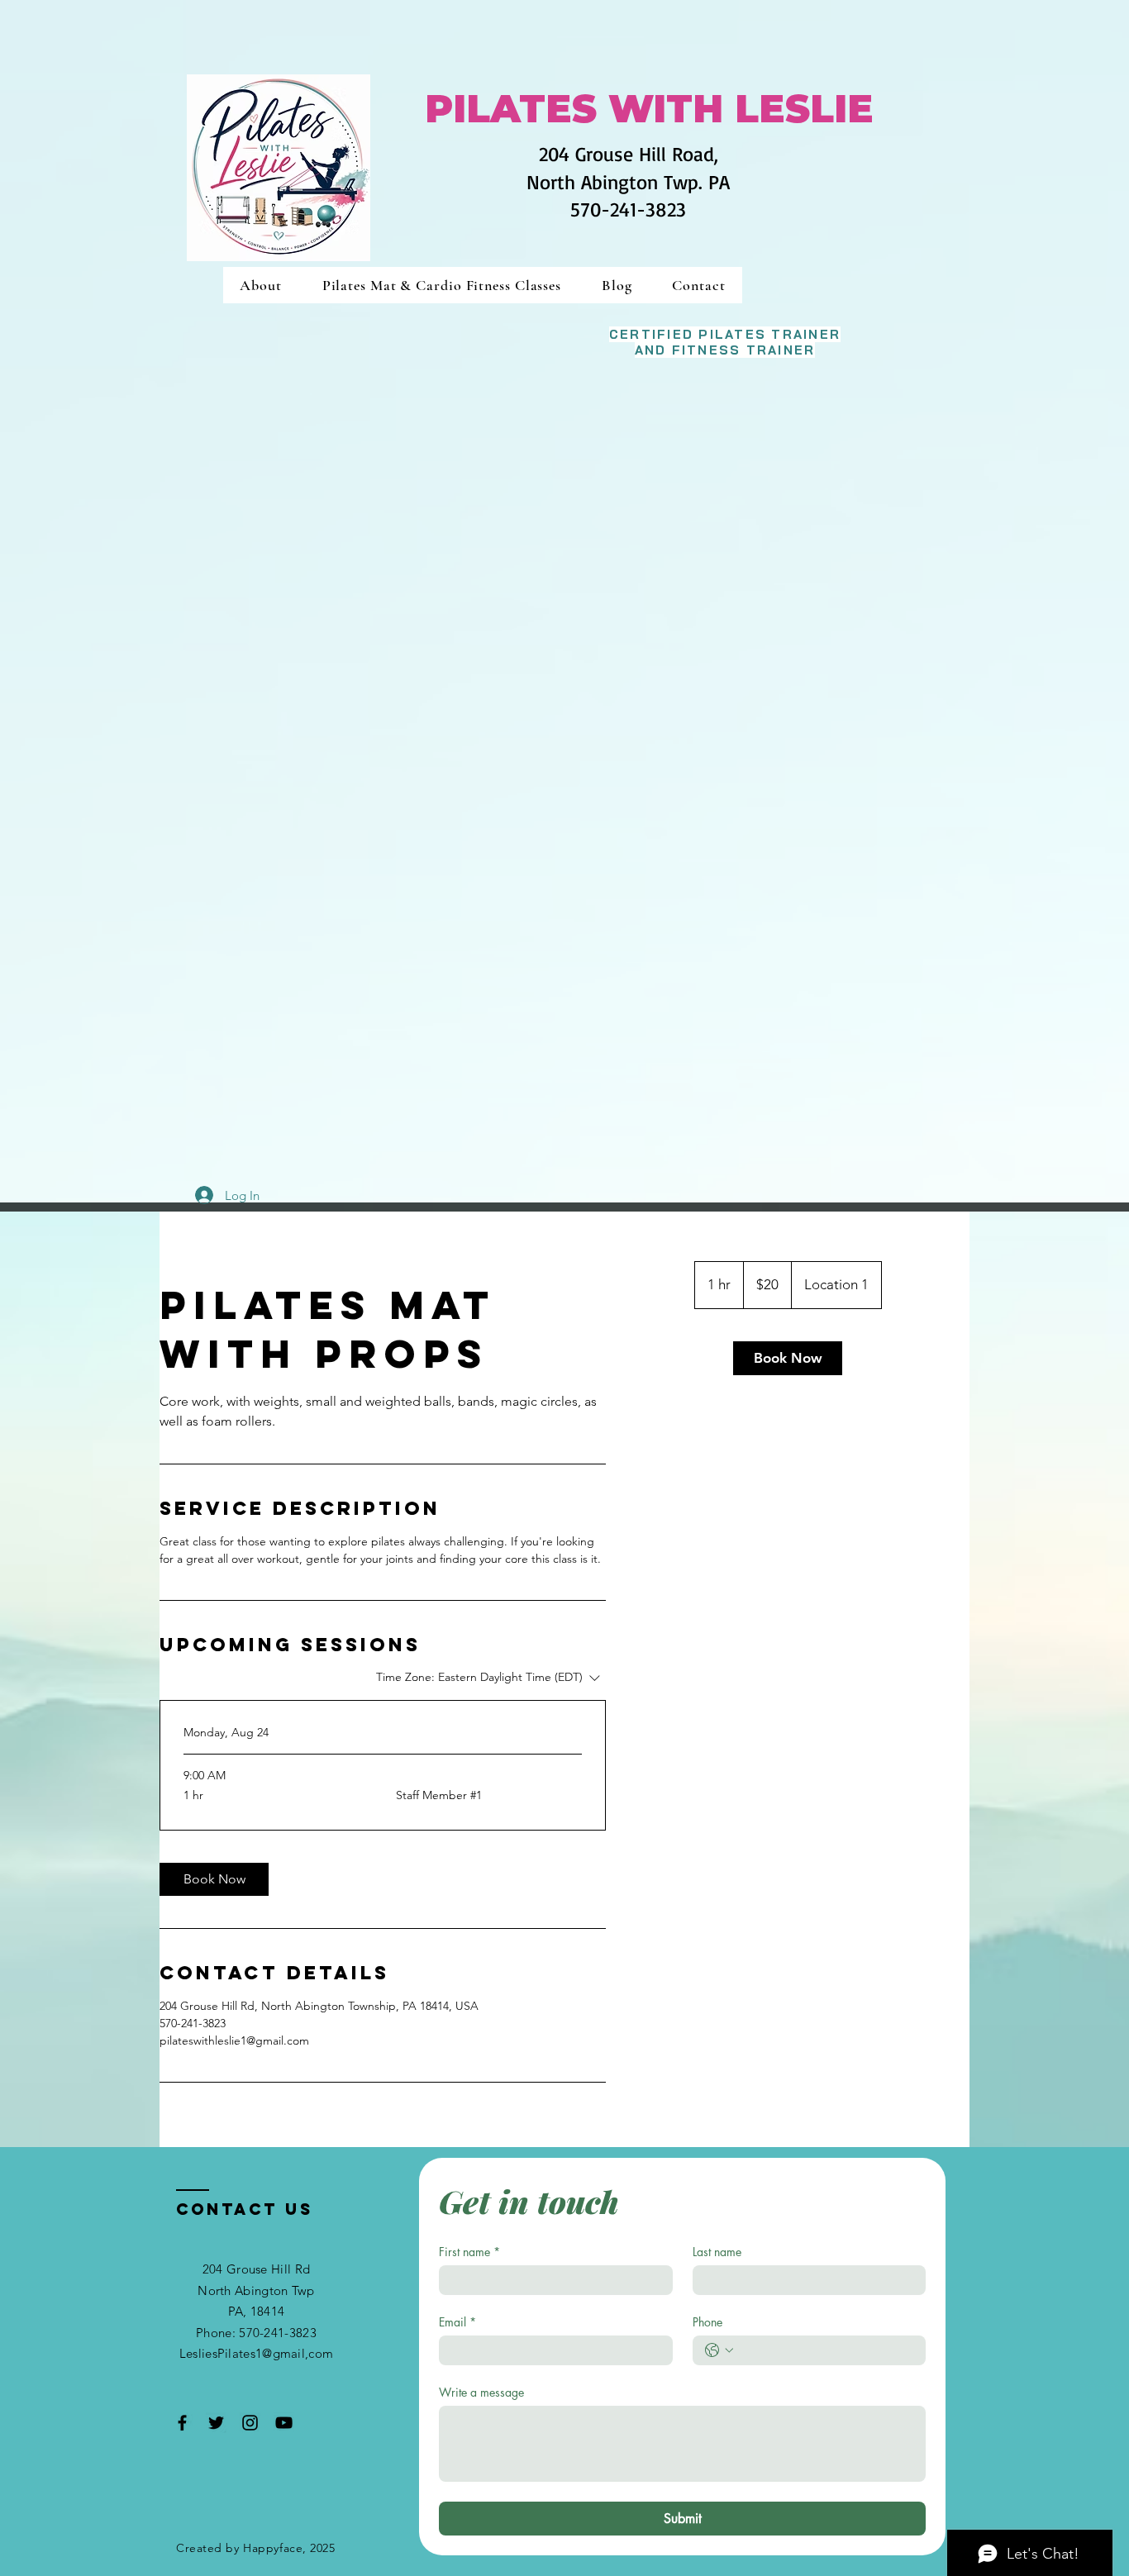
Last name (717, 2252)
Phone (707, 2322)
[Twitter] (216, 2423)
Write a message (481, 2392)
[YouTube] (284, 2423)
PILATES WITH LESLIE (649, 109)
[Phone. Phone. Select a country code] (719, 2350)
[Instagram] (250, 2423)
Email (457, 2322)
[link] (214, 1879)
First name (469, 2252)
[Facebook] (182, 2423)
